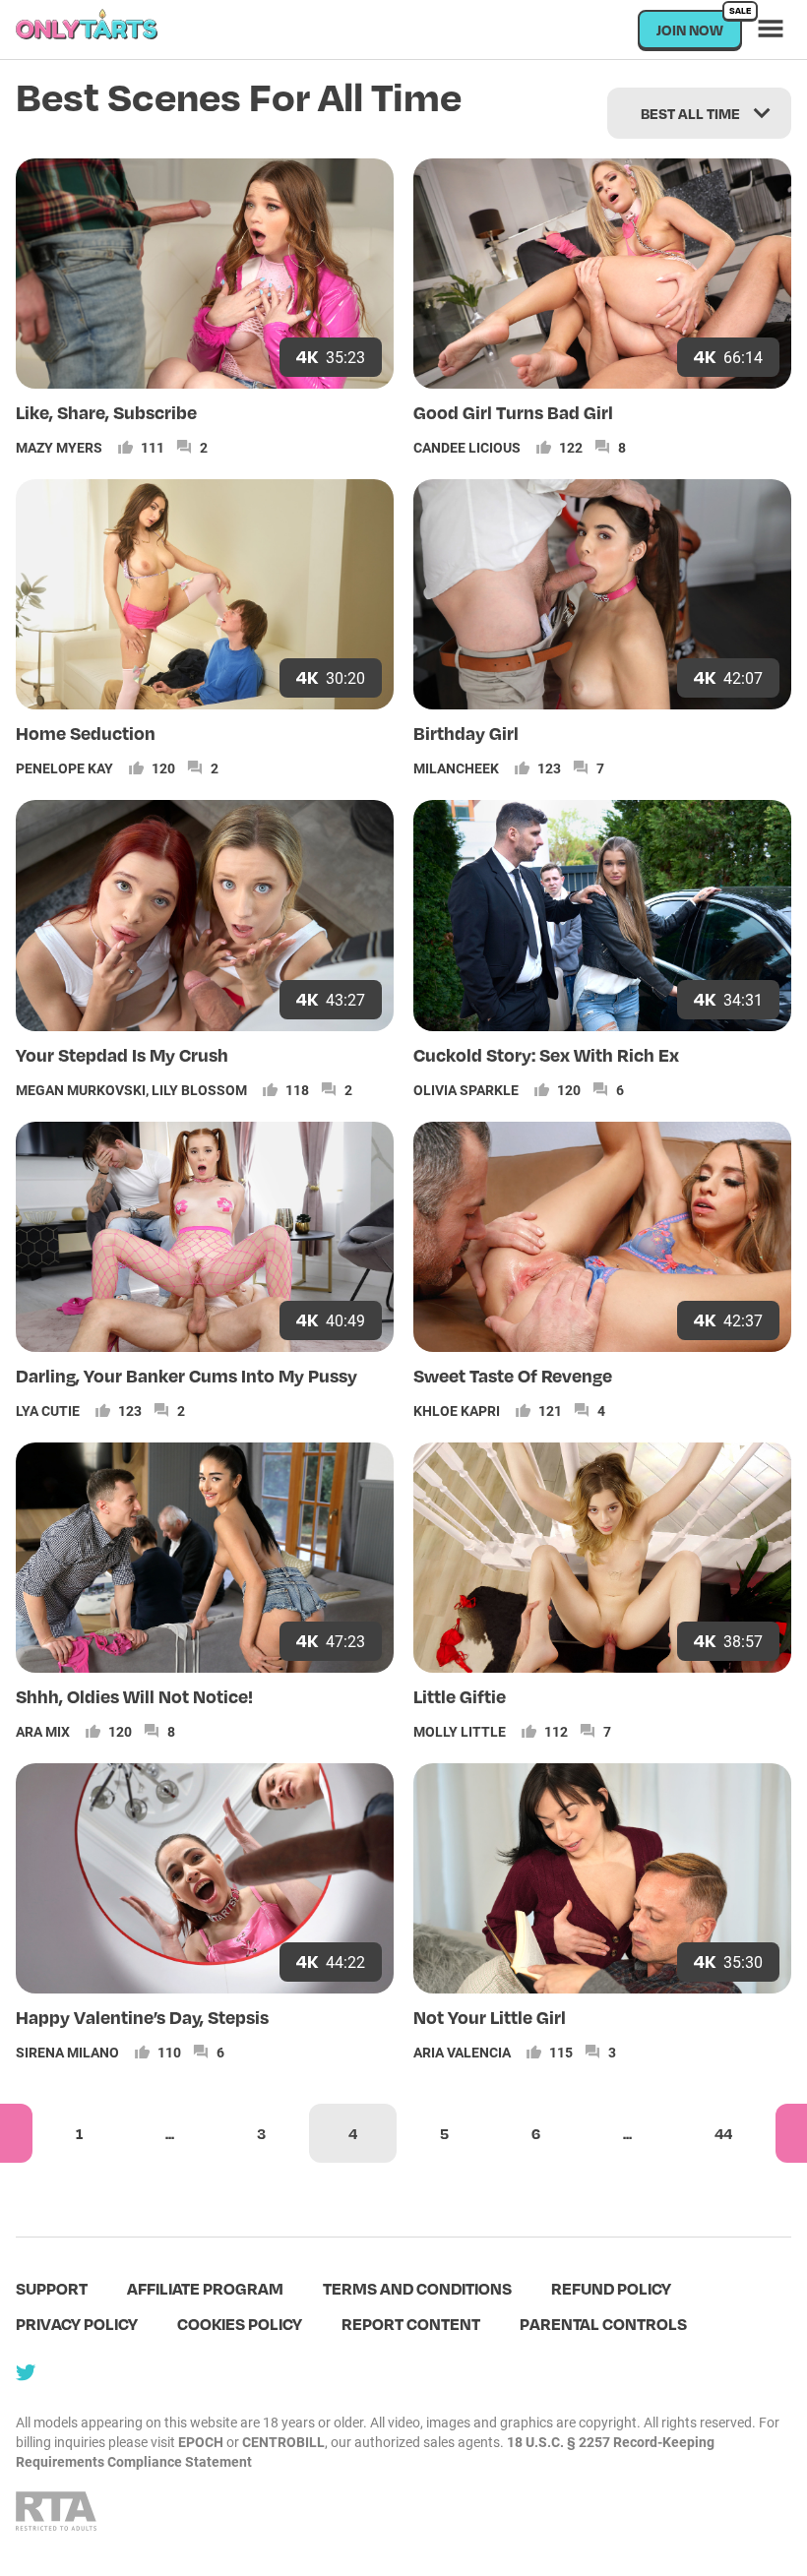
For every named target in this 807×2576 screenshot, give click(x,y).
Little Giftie (460, 1696)
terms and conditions (417, 2288)
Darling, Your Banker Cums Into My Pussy (186, 1375)
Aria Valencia (462, 2052)
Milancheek (456, 768)
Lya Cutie (48, 1411)
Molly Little (460, 1731)
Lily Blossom (199, 1090)
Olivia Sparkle (466, 1090)
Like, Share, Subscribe (106, 412)
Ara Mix (43, 1731)
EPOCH (201, 2442)
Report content (411, 2324)
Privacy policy (77, 2324)
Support (52, 2288)
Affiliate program (205, 2288)
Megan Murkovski (81, 1090)
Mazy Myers (59, 447)
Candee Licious (467, 447)
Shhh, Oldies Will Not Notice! (134, 1696)
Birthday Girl (466, 733)
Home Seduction (86, 733)
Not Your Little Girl (490, 2017)
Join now (699, 24)
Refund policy (611, 2288)
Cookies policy (240, 2324)
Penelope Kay (64, 768)
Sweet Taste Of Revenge (513, 1375)
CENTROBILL (283, 2442)
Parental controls (603, 2324)
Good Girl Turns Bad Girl (513, 412)
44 (723, 2133)
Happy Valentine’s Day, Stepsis (142, 2017)
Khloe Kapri (457, 1411)
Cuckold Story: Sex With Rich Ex (546, 1054)
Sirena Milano (67, 2052)
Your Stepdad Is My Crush (122, 1054)
